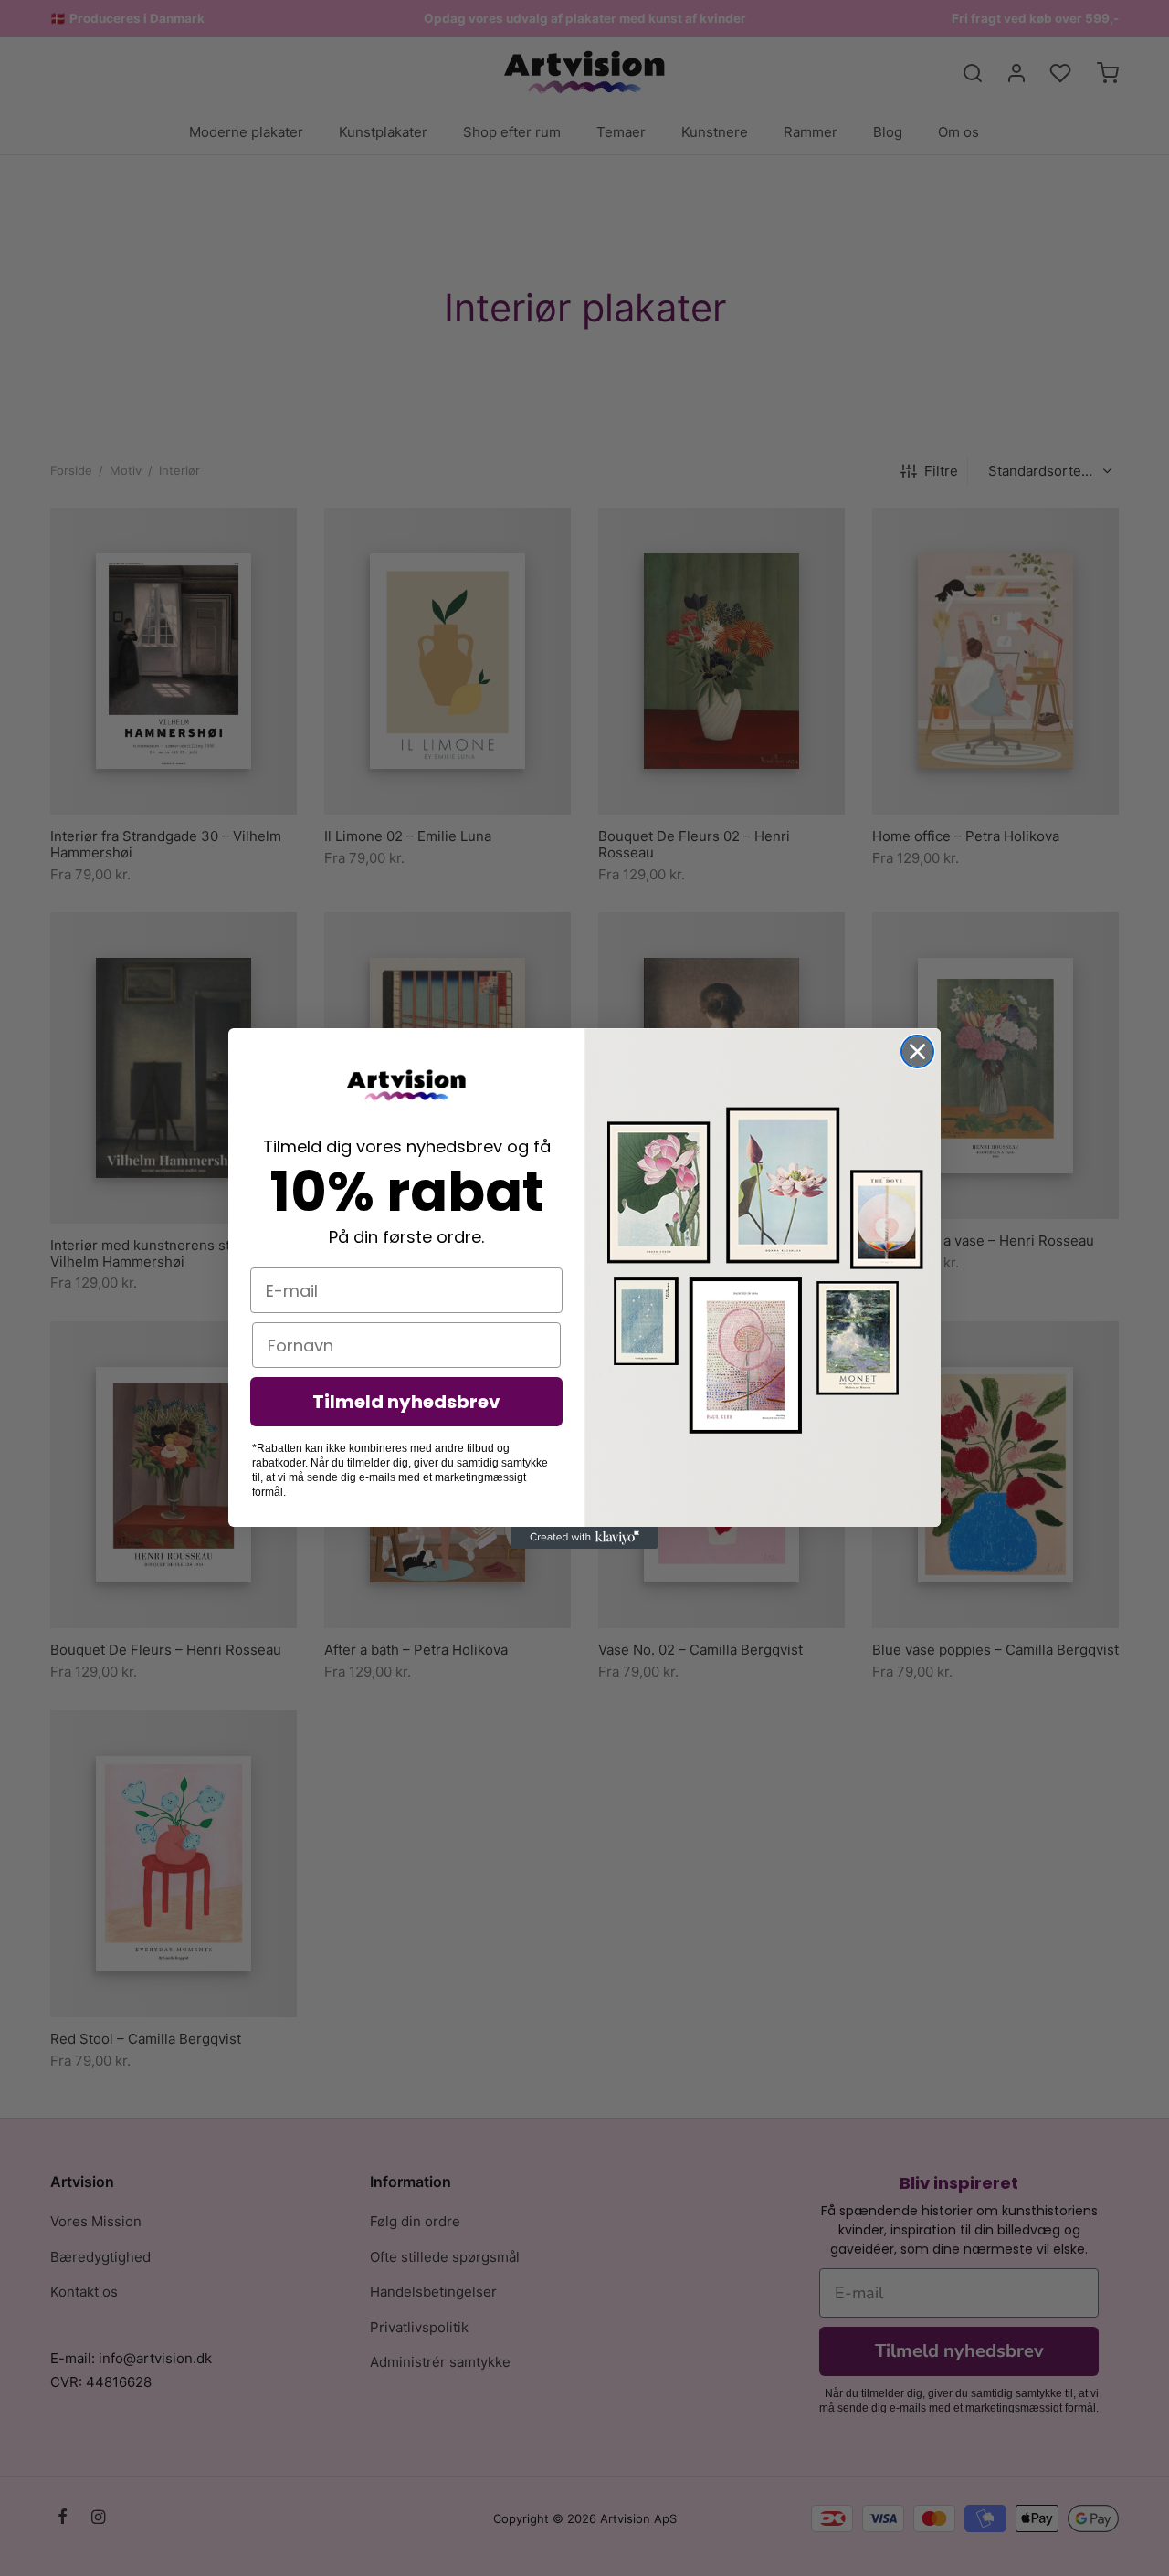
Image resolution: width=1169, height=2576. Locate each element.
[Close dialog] (917, 1051)
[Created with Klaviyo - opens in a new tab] (584, 1538)
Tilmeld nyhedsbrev (406, 1402)
